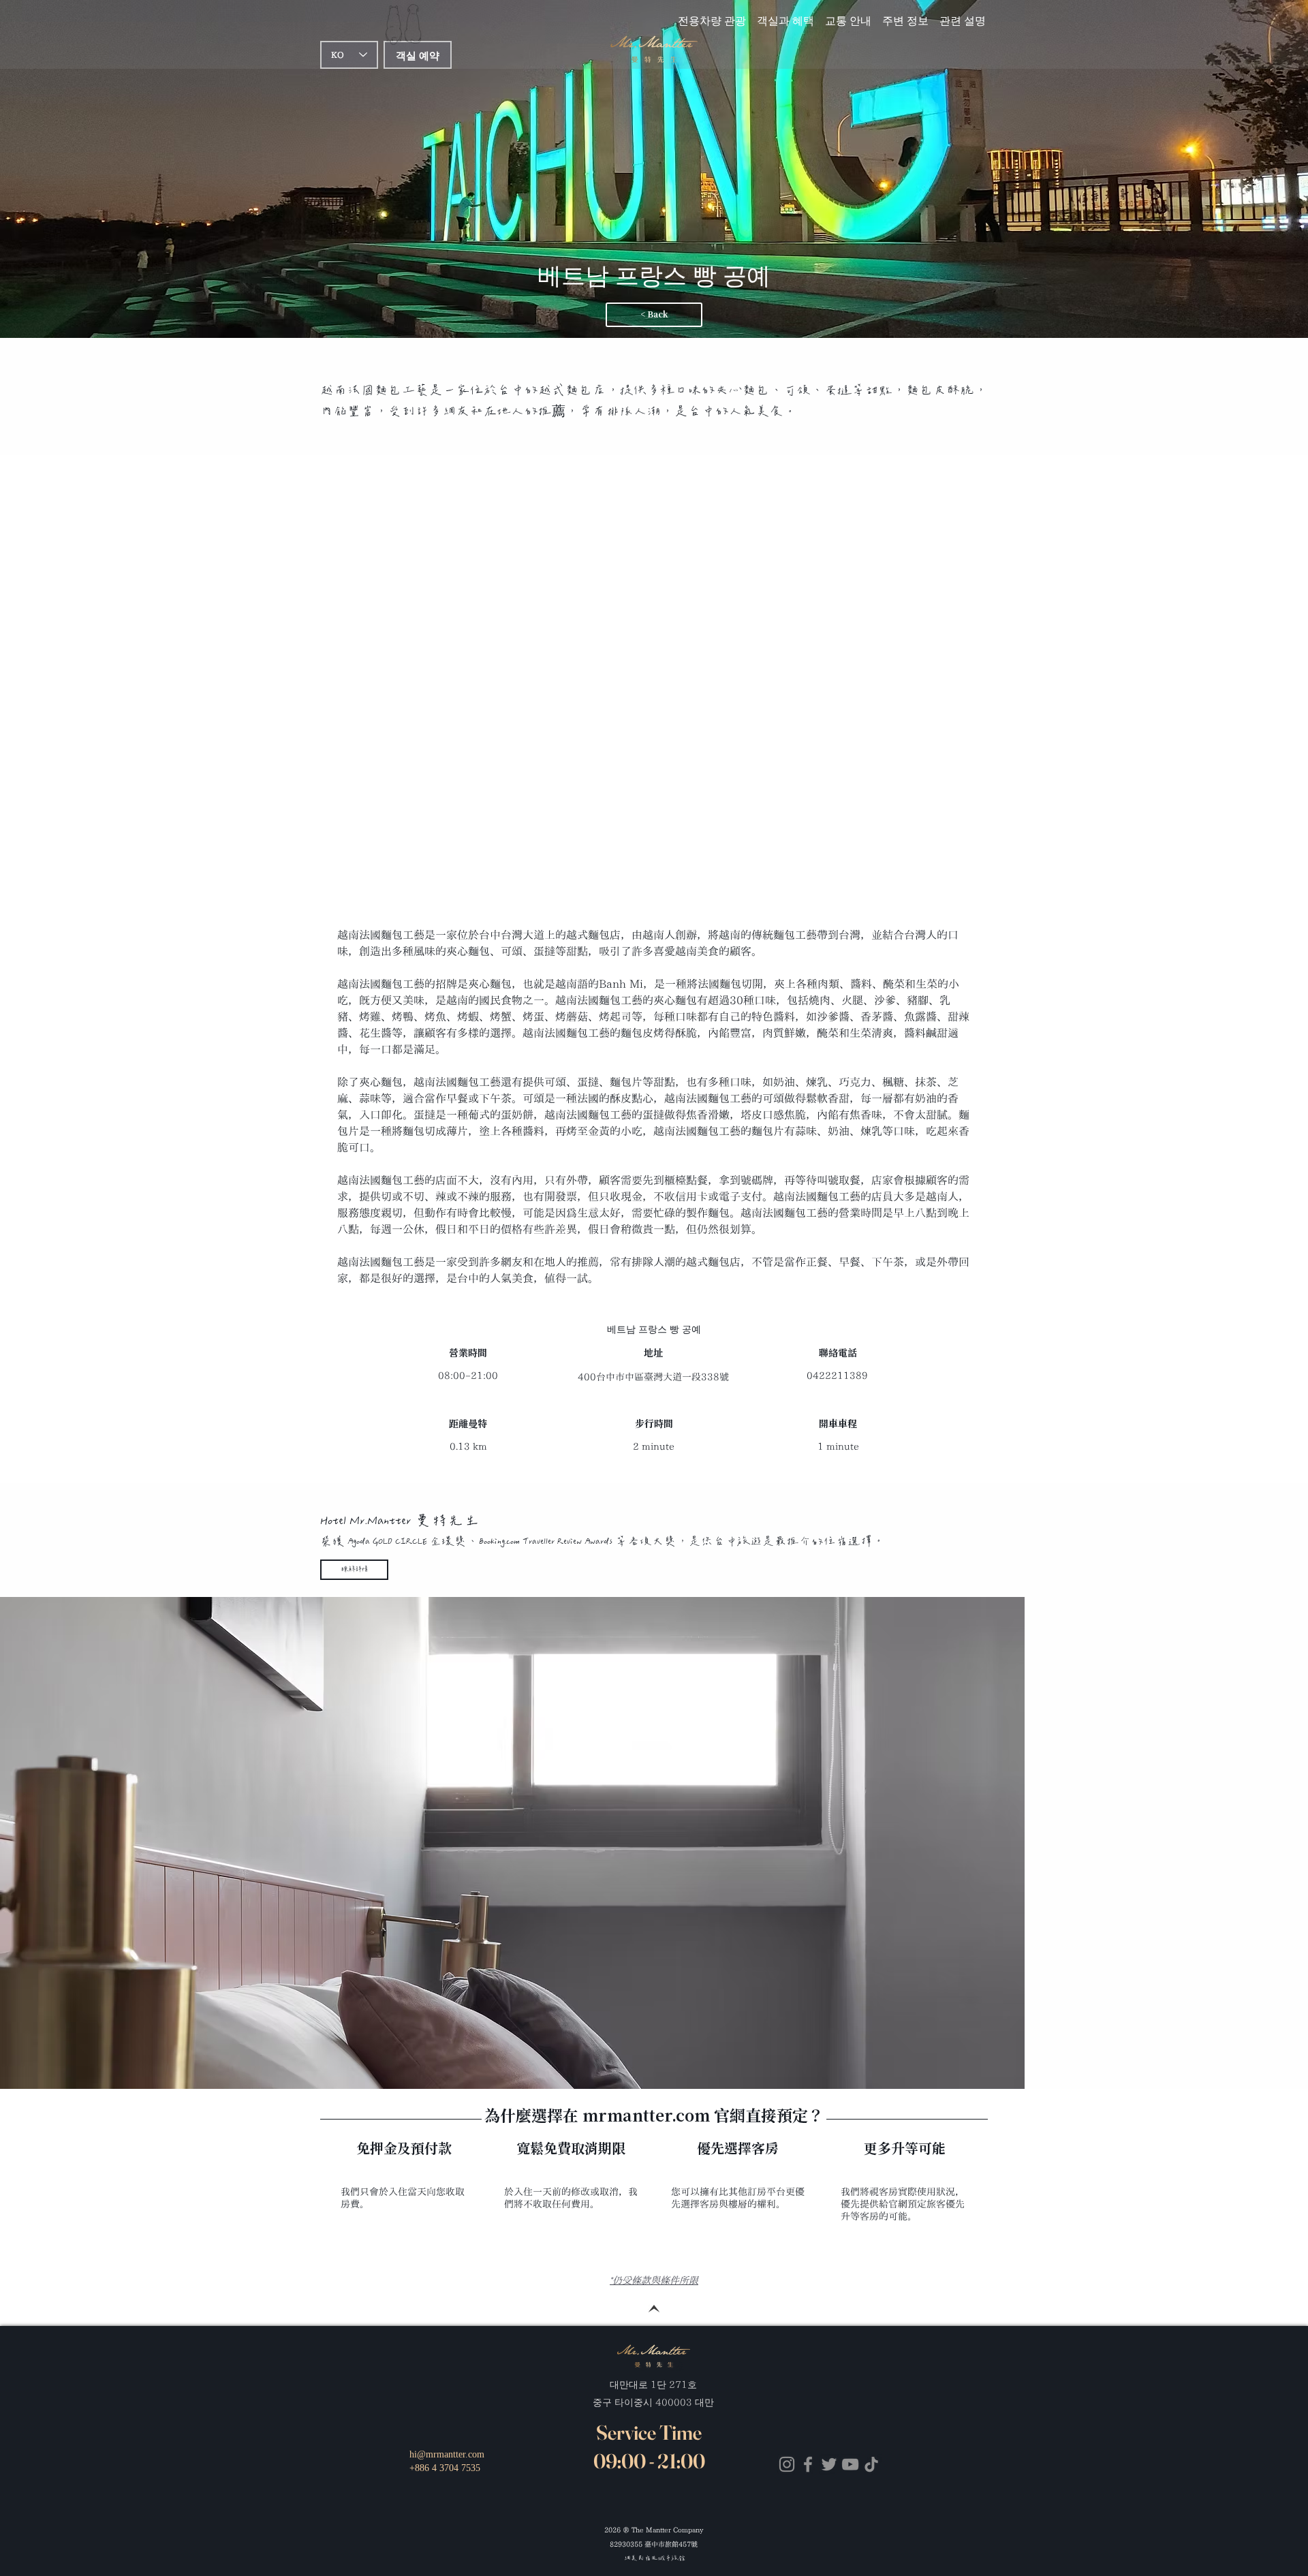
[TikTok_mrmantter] (871, 2464)
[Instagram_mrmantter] (787, 2464)
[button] (848, 14)
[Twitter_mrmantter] (829, 2464)
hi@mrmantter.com (447, 2454)
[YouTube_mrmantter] (850, 2464)
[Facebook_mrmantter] (808, 2464)
